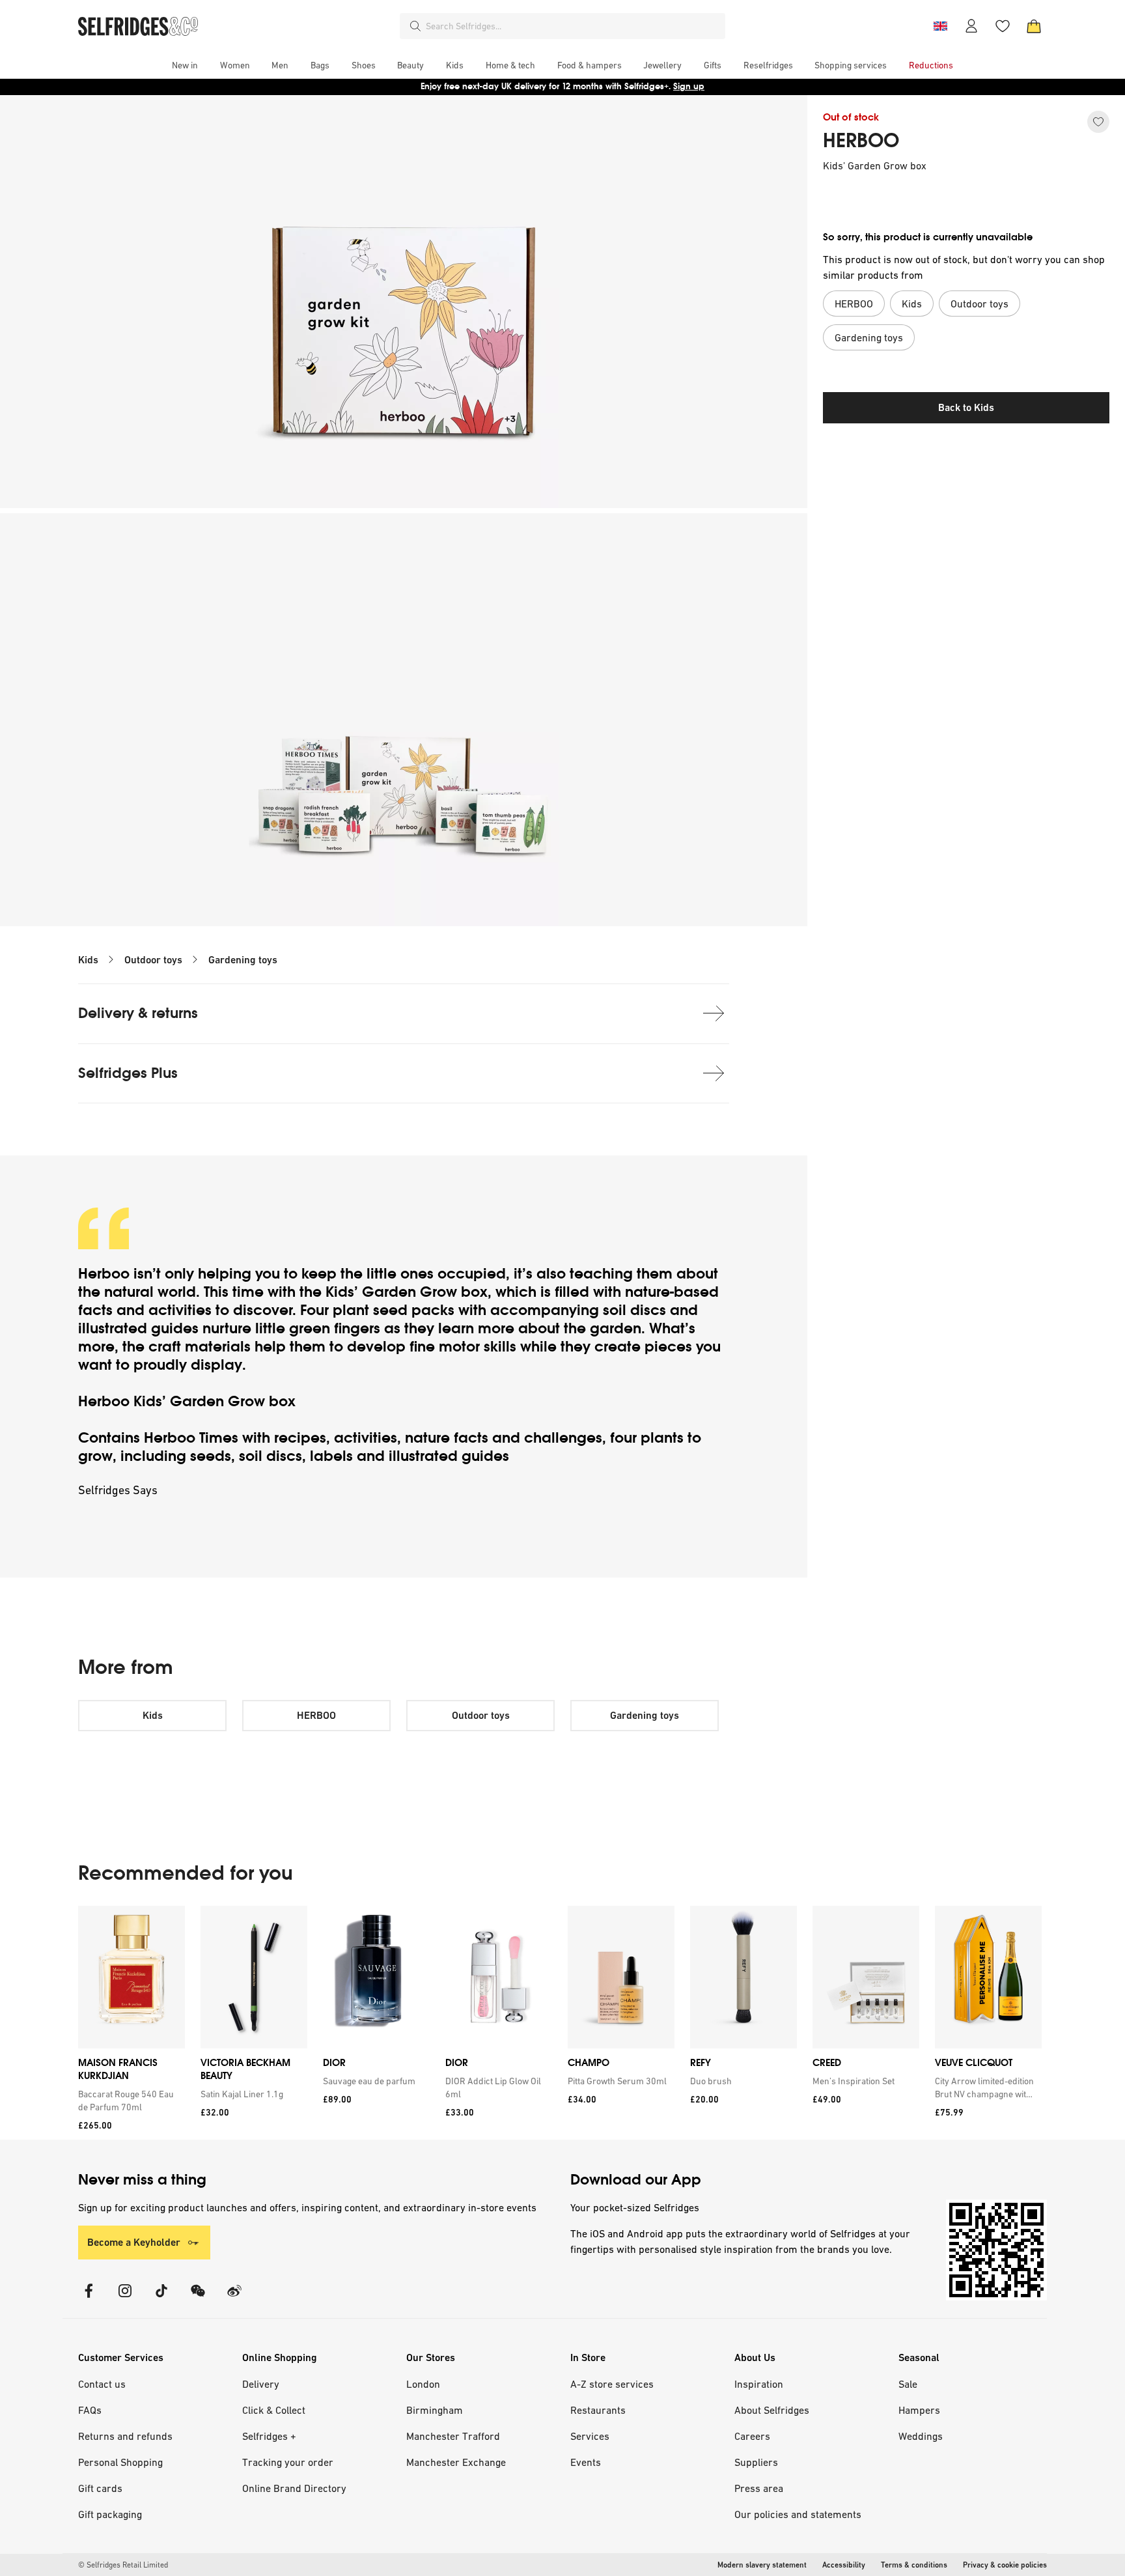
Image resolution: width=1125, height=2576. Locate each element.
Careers (752, 2436)
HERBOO (861, 141)
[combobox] (573, 26)
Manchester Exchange (456, 2462)
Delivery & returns (138, 1013)
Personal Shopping (120, 2462)
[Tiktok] (161, 2299)
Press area (759, 2488)
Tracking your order (288, 2462)
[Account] (971, 26)
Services (590, 2436)
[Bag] (1034, 26)
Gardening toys (243, 960)
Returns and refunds (125, 2436)
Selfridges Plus (128, 1073)
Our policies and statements (798, 2514)
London (423, 2384)
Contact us (102, 2384)
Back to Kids (966, 407)
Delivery (261, 2384)
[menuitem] (185, 65)
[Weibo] (234, 2299)
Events (586, 2462)
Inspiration (759, 2384)
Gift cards (100, 2488)
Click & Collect (274, 2410)
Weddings (921, 2436)
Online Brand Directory (294, 2488)
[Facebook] (89, 2299)
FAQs (90, 2410)
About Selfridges (772, 2410)
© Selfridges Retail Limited (123, 2565)
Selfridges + (269, 2436)
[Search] (415, 26)
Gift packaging (110, 2514)
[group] (560, 2023)
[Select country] (940, 26)
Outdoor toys (153, 960)
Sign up (689, 86)
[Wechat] (198, 2299)
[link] (129, 2101)
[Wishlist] (1003, 26)
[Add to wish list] (1098, 122)
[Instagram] (125, 2299)
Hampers (919, 2410)
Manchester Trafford (453, 2436)
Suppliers (756, 2462)
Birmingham (435, 2410)
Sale (908, 2384)
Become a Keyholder (134, 2242)
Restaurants (598, 2410)
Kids (88, 960)
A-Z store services (612, 2384)
